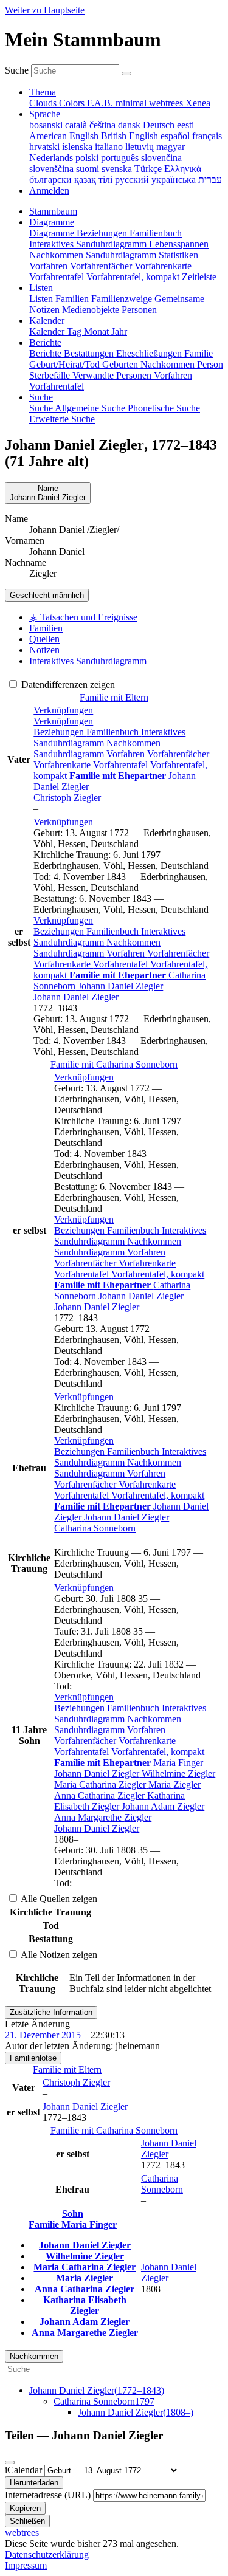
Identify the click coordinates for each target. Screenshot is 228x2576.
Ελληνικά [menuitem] (183, 169)
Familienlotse (33, 2058)
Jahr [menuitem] (119, 331)
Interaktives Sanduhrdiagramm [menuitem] (89, 244)
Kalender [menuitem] (48, 331)
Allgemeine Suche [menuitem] (91, 408)
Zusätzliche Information (51, 2012)
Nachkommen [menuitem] (57, 255)
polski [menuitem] (88, 158)
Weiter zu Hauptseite (45, 10)
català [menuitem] (77, 125)
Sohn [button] (73, 2214)
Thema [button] (43, 92)
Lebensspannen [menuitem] (179, 244)
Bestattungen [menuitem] (90, 353)
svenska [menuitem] (118, 169)
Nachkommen (133, 743)
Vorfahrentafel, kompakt (158, 1274)
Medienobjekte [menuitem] (92, 310)
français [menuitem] (207, 136)
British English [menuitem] (131, 136)
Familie (45, 2224)
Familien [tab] (46, 628)
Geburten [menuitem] (121, 364)
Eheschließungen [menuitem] (150, 353)
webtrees (22, 2533)
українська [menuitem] (175, 180)
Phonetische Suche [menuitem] (164, 408)
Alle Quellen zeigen (58, 1899)
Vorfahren (127, 754)
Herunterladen (34, 2483)
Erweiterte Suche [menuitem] (62, 419)
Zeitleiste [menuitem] (199, 277)
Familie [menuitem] (199, 353)
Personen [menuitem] (139, 310)
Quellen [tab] (44, 639)
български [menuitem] (52, 180)
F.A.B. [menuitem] (101, 103)
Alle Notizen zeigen (58, 1955)
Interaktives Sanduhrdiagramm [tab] (88, 661)
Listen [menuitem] (42, 299)
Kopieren (25, 2508)
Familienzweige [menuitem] (123, 299)
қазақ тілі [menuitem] (95, 180)
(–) (97, 2390)
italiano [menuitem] (110, 147)
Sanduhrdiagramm (70, 754)
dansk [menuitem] (130, 125)
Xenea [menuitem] (198, 103)
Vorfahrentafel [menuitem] (58, 277)
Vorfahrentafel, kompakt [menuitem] (134, 277)
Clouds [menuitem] (44, 103)
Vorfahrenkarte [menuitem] (163, 266)
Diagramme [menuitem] (53, 233)
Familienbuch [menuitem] (156, 233)
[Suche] (126, 74)
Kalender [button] (47, 321)
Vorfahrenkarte (63, 765)
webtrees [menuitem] (167, 103)
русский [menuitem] (133, 180)
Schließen (27, 2521)
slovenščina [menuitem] (53, 169)
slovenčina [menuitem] (161, 158)
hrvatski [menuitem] (46, 147)
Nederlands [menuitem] (52, 158)
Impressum (26, 2565)
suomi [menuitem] (89, 169)
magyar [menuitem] (171, 147)
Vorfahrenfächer (178, 754)
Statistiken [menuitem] (178, 255)
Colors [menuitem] (73, 103)
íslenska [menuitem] (78, 147)
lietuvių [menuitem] (141, 147)
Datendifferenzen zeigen (67, 685)
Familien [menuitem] (73, 299)
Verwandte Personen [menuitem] (113, 375)
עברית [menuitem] (210, 180)
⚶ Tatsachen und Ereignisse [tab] (83, 617)
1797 (104, 2401)
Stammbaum (53, 211)
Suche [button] (41, 397)
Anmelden (49, 191)
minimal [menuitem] (132, 103)
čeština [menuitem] (104, 125)
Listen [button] (41, 288)
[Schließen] (10, 2462)
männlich (47, 595)
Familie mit (114, 1064)
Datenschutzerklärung (47, 2554)
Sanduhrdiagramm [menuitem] (122, 255)
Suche (17, 70)
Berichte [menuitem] (47, 353)
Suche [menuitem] (42, 408)
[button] (63, 710)
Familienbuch (114, 732)
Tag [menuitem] (75, 331)
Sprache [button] (45, 114)
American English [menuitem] (65, 136)
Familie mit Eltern (114, 697)
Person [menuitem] (210, 364)
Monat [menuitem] (98, 331)
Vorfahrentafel (122, 765)
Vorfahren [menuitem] (50, 266)
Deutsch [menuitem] (160, 125)
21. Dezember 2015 (43, 2035)
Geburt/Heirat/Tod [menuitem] (66, 364)
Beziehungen (60, 732)
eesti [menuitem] (185, 125)
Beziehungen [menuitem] (103, 233)
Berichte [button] (45, 342)
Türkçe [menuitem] (149, 169)
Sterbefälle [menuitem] (51, 375)
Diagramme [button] (52, 222)
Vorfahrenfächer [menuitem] (102, 266)
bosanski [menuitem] (47, 125)
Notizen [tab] (44, 650)
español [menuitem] (176, 136)
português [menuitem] (121, 158)
